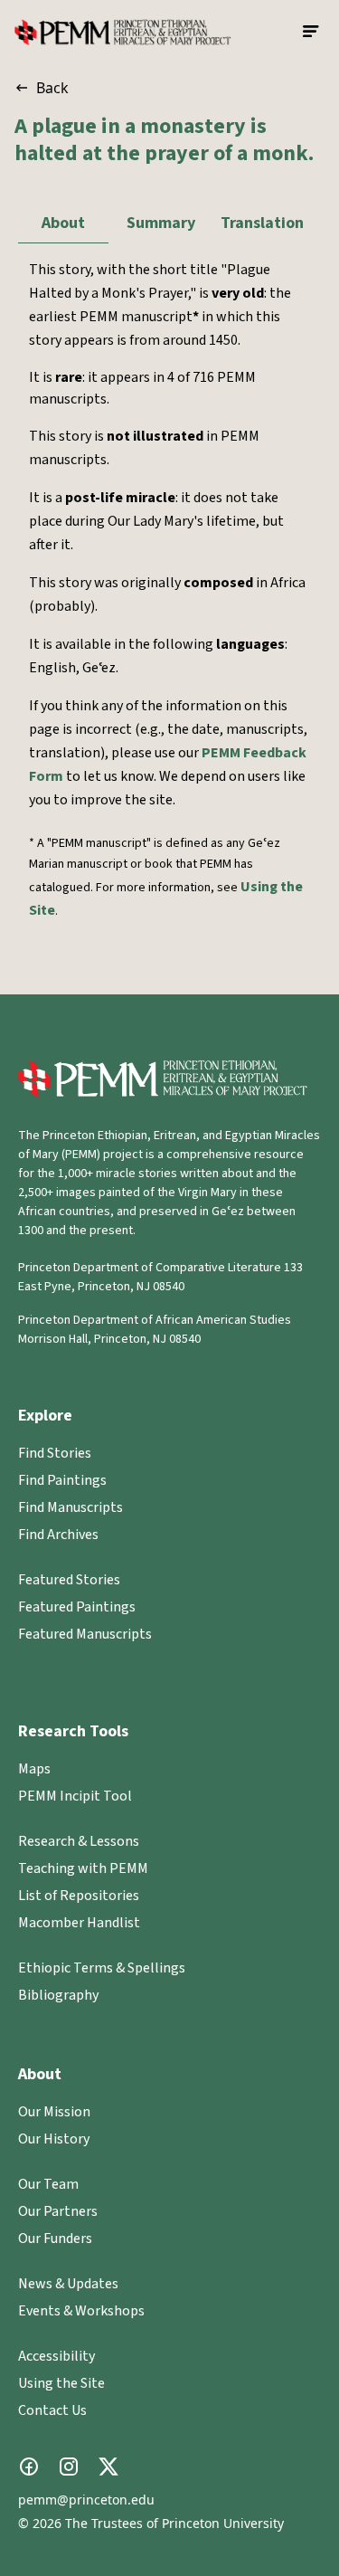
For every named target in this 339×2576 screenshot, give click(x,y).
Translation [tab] (262, 223)
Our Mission (54, 2112)
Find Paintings (62, 1480)
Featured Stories (69, 1580)
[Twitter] (108, 2467)
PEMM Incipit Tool (75, 1796)
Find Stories (55, 1453)
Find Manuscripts (71, 1507)
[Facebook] (29, 2467)
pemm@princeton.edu (86, 2500)
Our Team (48, 2184)
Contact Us (52, 2410)
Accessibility (56, 2356)
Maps (34, 1769)
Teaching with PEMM (83, 1868)
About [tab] (63, 223)
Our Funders (55, 2239)
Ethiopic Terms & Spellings (102, 1968)
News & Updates (68, 2284)
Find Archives (58, 1535)
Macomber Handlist (79, 1923)
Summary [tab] (161, 223)
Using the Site (61, 2383)
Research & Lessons (79, 1841)
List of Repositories (79, 1896)
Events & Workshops (81, 2311)
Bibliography (58, 1995)
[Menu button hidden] (312, 32)
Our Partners (58, 2211)
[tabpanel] (169, 612)
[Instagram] (69, 2467)
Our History (54, 2139)
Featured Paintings (77, 1607)
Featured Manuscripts (85, 1634)
